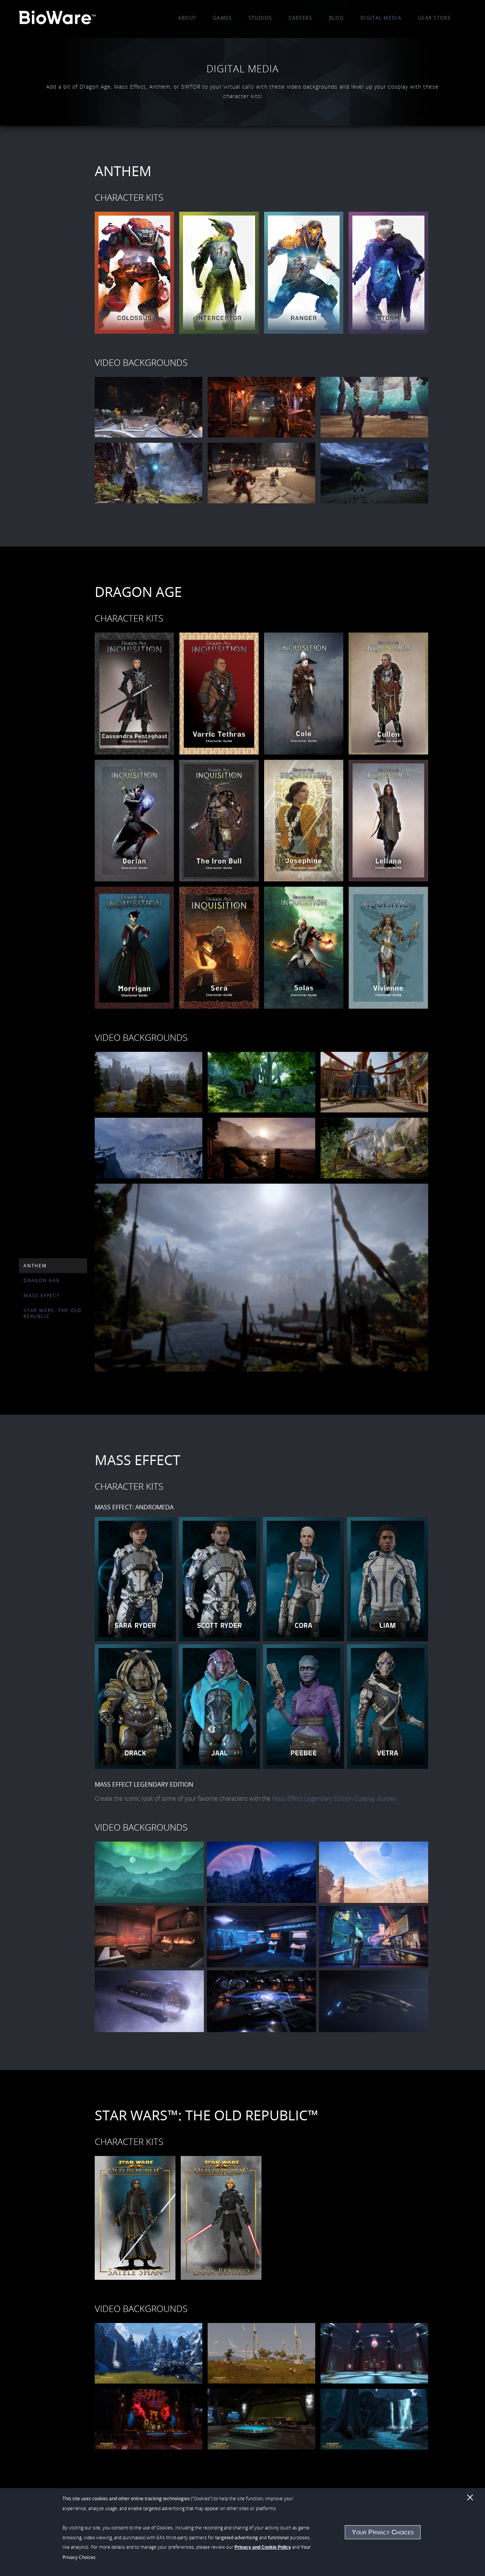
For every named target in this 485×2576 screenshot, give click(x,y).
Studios (260, 18)
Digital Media (381, 18)
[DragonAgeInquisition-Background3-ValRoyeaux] (374, 1082)
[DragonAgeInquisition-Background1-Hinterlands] (149, 1082)
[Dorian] (135, 821)
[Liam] (388, 1579)
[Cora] (304, 1579)
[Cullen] (388, 694)
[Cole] (304, 694)
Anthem (35, 1265)
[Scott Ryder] (219, 1579)
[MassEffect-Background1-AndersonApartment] (149, 1937)
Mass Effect (42, 1295)
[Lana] (221, 2218)
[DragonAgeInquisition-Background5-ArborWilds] (261, 1148)
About (187, 18)
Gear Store (434, 18)
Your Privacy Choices (383, 2532)
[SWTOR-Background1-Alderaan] (149, 2353)
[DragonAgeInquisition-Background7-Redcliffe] (261, 1278)
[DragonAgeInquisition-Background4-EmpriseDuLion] (149, 1148)
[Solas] (304, 948)
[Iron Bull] (219, 821)
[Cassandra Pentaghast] (135, 694)
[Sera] (219, 948)
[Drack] (135, 1706)
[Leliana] (388, 821)
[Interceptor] (219, 273)
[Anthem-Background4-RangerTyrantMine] (149, 473)
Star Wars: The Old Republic (52, 1313)
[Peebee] (304, 1706)
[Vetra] (388, 1706)
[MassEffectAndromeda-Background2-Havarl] (261, 1872)
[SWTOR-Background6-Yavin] (374, 2419)
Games (222, 18)
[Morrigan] (135, 948)
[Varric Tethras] (219, 694)
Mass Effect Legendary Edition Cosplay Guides (334, 1798)
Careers (300, 18)
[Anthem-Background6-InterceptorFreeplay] (374, 473)
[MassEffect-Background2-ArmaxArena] (261, 1937)
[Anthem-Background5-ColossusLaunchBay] (261, 473)
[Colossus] (135, 273)
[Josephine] (304, 821)
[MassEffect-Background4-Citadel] (149, 2001)
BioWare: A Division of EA (57, 19)
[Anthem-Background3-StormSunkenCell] (374, 407)
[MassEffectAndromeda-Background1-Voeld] (149, 1872)
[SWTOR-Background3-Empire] (374, 2353)
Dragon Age (42, 1280)
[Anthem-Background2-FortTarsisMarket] (261, 407)
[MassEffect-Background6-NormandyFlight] (374, 2001)
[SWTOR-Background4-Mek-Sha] (149, 2419)
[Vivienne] (388, 948)
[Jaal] (219, 1706)
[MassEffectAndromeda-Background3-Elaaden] (374, 1872)
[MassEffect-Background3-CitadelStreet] (374, 1937)
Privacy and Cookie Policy (263, 2547)
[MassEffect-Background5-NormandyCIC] (261, 2001)
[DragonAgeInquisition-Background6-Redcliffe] (374, 1148)
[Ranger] (304, 273)
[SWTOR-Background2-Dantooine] (261, 2353)
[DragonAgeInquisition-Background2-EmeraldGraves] (261, 1082)
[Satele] (135, 2218)
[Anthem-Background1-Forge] (149, 407)
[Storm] (388, 273)
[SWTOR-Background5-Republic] (261, 2419)
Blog (336, 18)
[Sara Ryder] (135, 1579)
